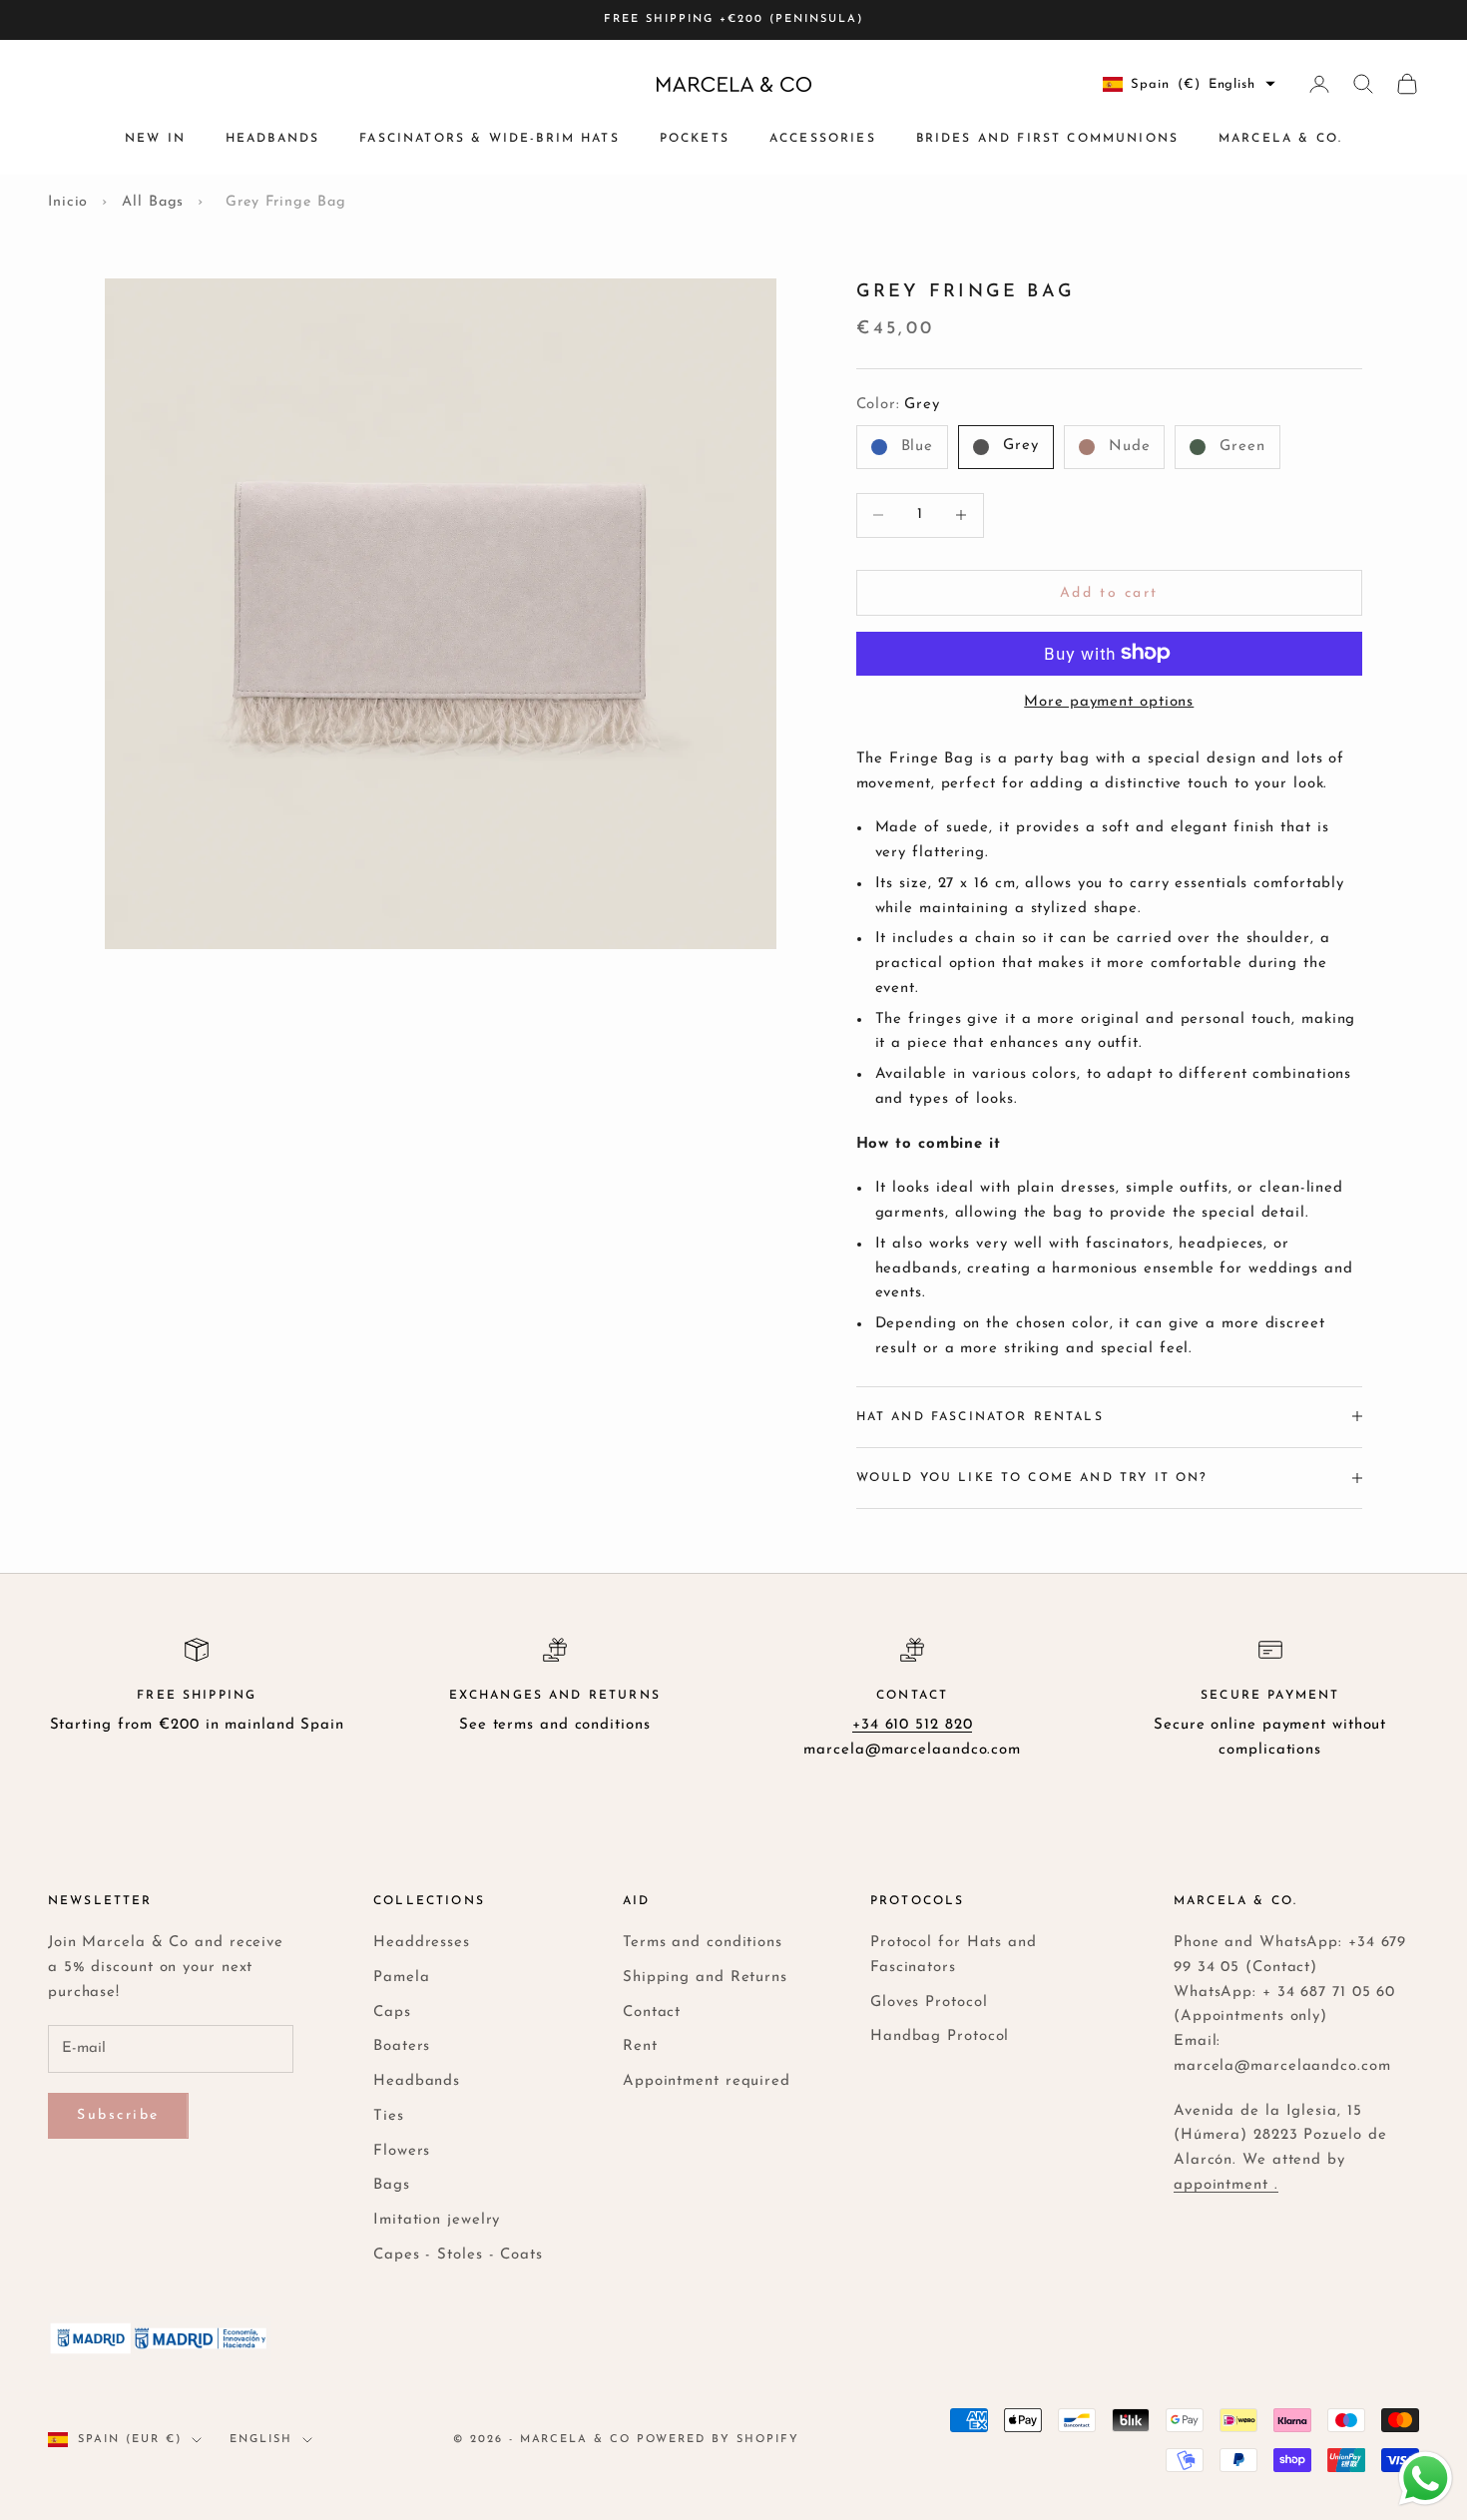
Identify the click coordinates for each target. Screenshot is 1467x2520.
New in (155, 139)
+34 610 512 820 (913, 1725)
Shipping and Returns (705, 1978)
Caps (392, 2013)
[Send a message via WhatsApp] (1426, 2479)
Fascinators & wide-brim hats (489, 139)
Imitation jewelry (437, 2220)
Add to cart (1109, 592)
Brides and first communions (1047, 139)
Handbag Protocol (940, 2036)
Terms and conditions (703, 1943)
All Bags (153, 202)
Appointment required (707, 2081)
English (261, 2440)
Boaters (402, 2046)
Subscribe (118, 2115)
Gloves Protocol (929, 2003)
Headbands (272, 139)
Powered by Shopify (718, 2440)
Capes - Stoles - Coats (458, 2255)
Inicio (68, 202)
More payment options (1109, 701)
